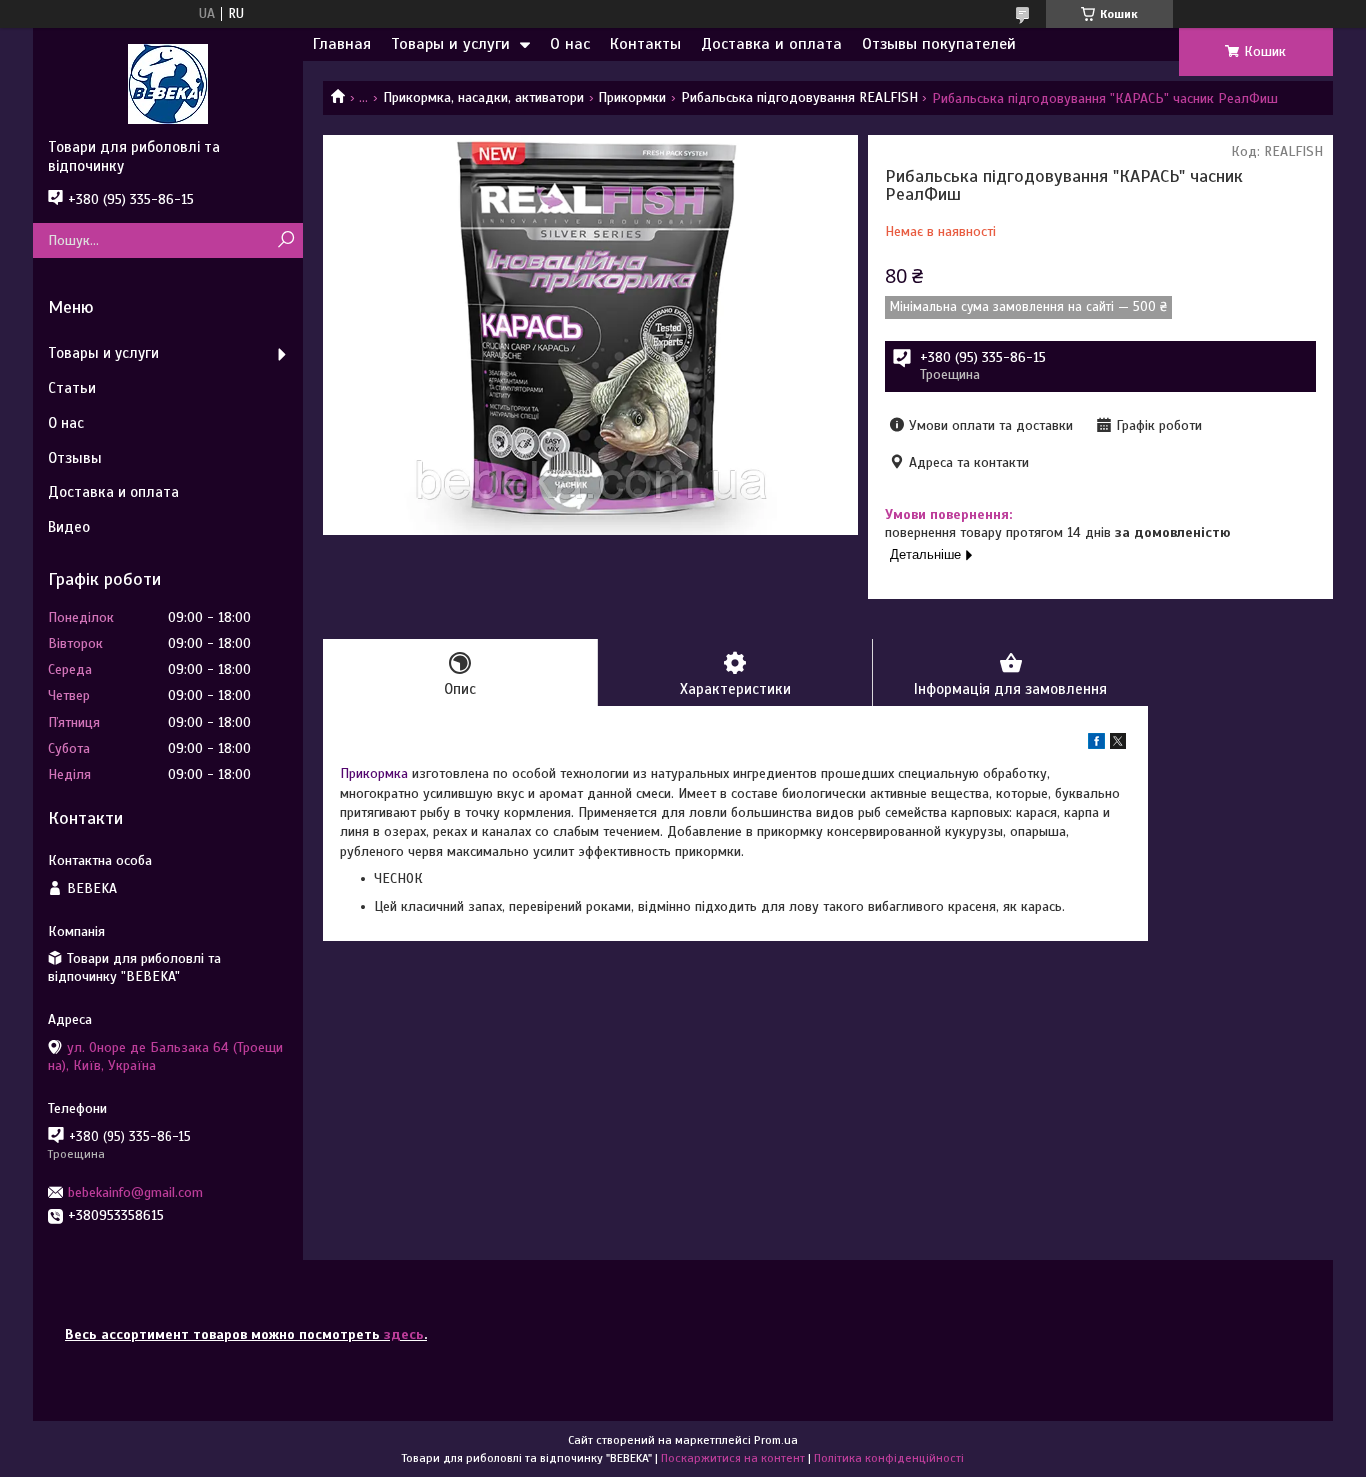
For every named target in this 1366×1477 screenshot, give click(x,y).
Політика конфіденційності (889, 1458)
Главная (342, 44)
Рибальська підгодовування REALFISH (799, 97)
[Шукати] (285, 240)
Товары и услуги (450, 44)
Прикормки (632, 97)
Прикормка (374, 773)
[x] (1118, 744)
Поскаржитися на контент (733, 1458)
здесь (404, 1334)
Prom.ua (776, 1440)
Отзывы (75, 458)
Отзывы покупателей (939, 44)
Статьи (72, 388)
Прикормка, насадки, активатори (483, 97)
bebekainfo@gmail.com (135, 1192)
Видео (69, 527)
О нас (570, 44)
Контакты (645, 44)
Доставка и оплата (771, 44)
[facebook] (1096, 744)
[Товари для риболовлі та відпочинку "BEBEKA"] (168, 83)
